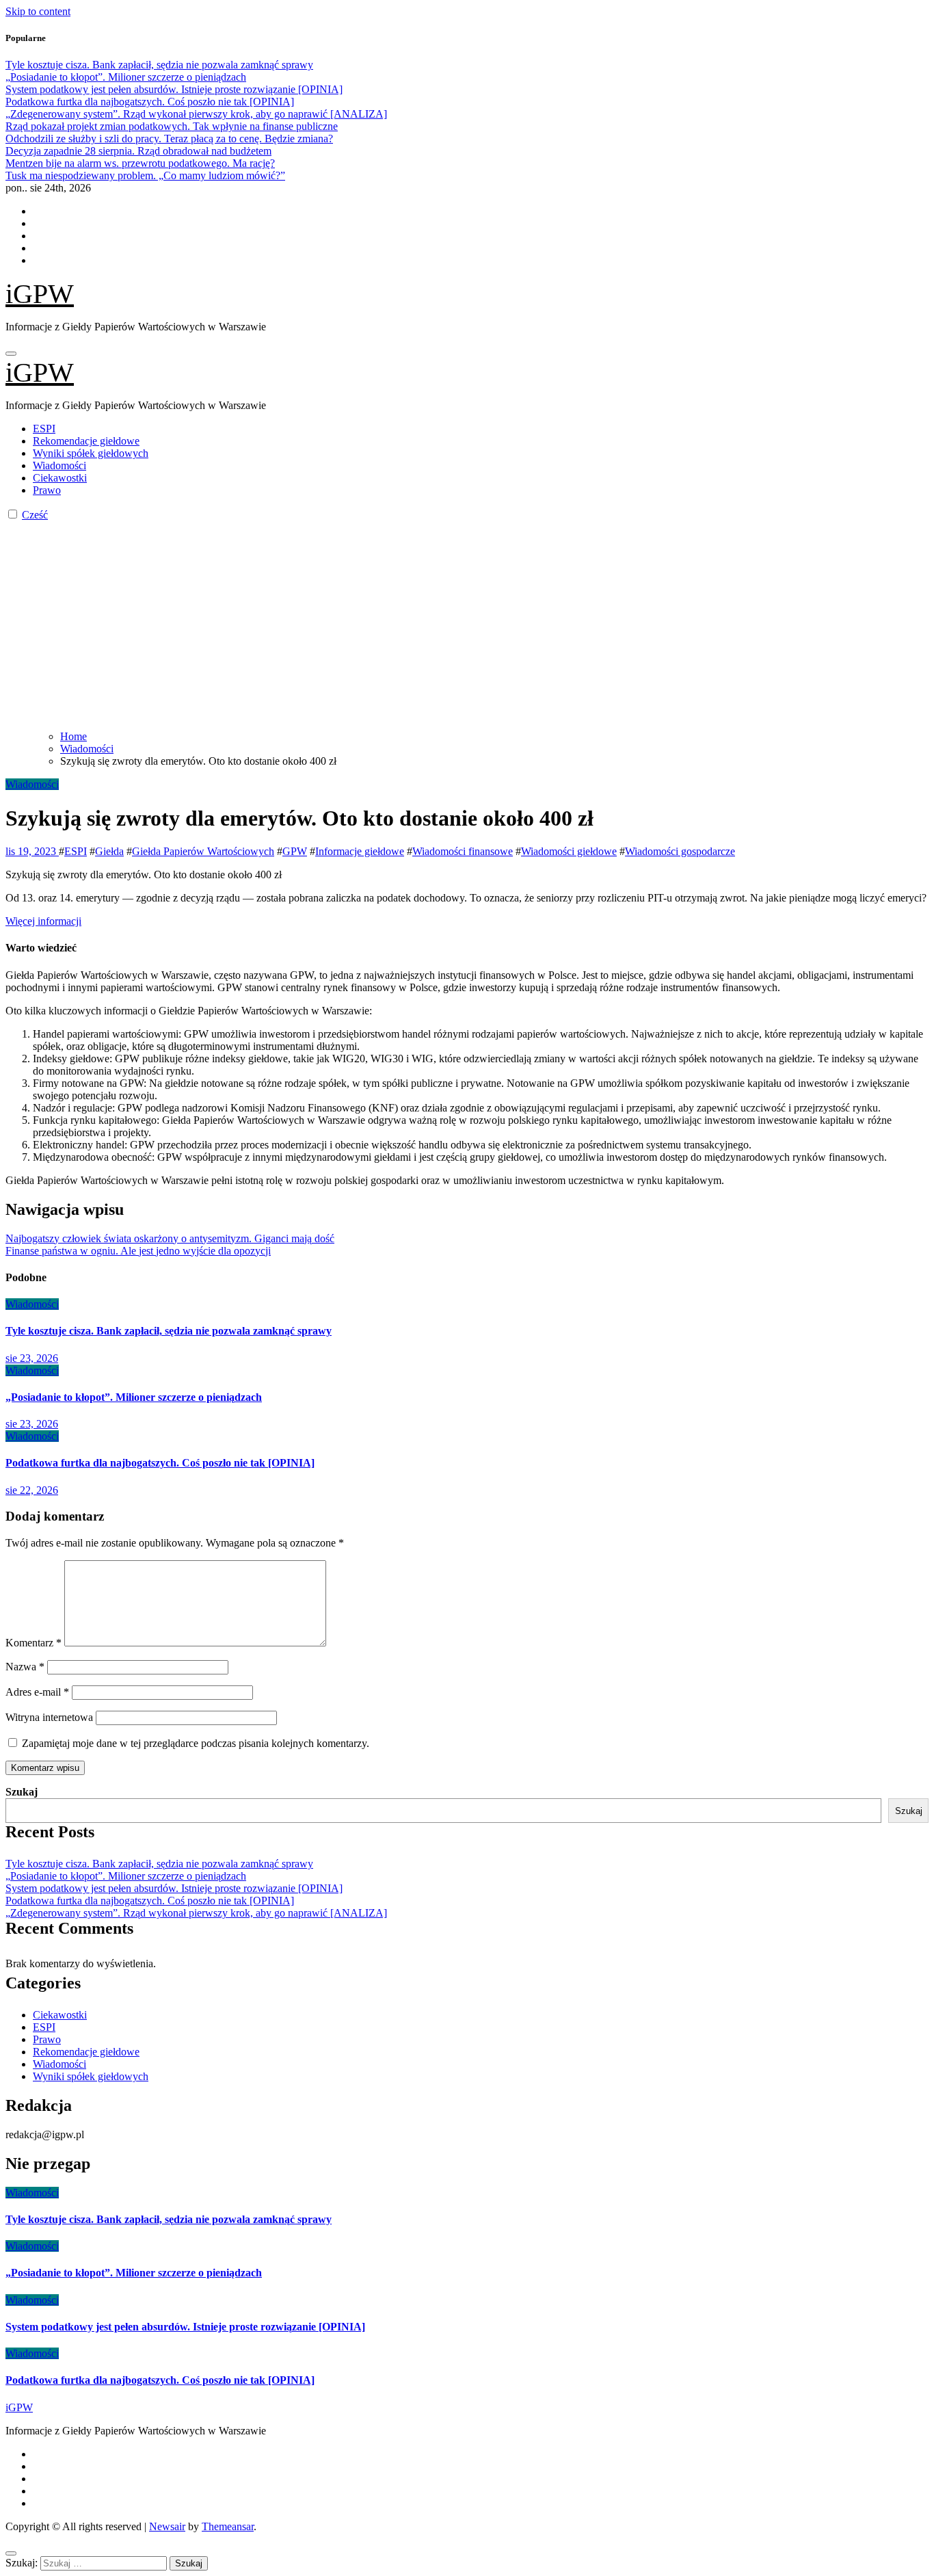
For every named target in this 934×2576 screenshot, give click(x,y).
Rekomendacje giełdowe (86, 441)
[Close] (11, 2553)
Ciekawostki (60, 478)
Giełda (109, 851)
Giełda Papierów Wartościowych (203, 851)
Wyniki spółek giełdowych (91, 453)
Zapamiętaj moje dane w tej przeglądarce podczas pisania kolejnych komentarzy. (196, 1743)
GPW (295, 851)
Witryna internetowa (49, 1717)
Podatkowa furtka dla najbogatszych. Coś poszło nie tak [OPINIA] (160, 1463)
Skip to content (38, 11)
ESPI (44, 429)
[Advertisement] (467, 624)
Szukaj (22, 1792)
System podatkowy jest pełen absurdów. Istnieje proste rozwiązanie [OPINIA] (174, 1888)
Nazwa (25, 1667)
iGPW (40, 294)
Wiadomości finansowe (463, 851)
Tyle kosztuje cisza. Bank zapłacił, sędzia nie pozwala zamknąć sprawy (169, 1331)
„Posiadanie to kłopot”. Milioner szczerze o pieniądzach (134, 1397)
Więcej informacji (43, 921)
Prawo (47, 490)
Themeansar (228, 2526)
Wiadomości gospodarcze (680, 851)
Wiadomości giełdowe (569, 851)
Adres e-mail (37, 1692)
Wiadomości (59, 465)
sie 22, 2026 (32, 1490)
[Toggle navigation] (11, 354)
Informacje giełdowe (360, 851)
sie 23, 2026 (32, 1358)
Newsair (167, 2526)
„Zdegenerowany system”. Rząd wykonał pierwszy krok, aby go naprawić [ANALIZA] (196, 1913)
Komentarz (34, 1643)
